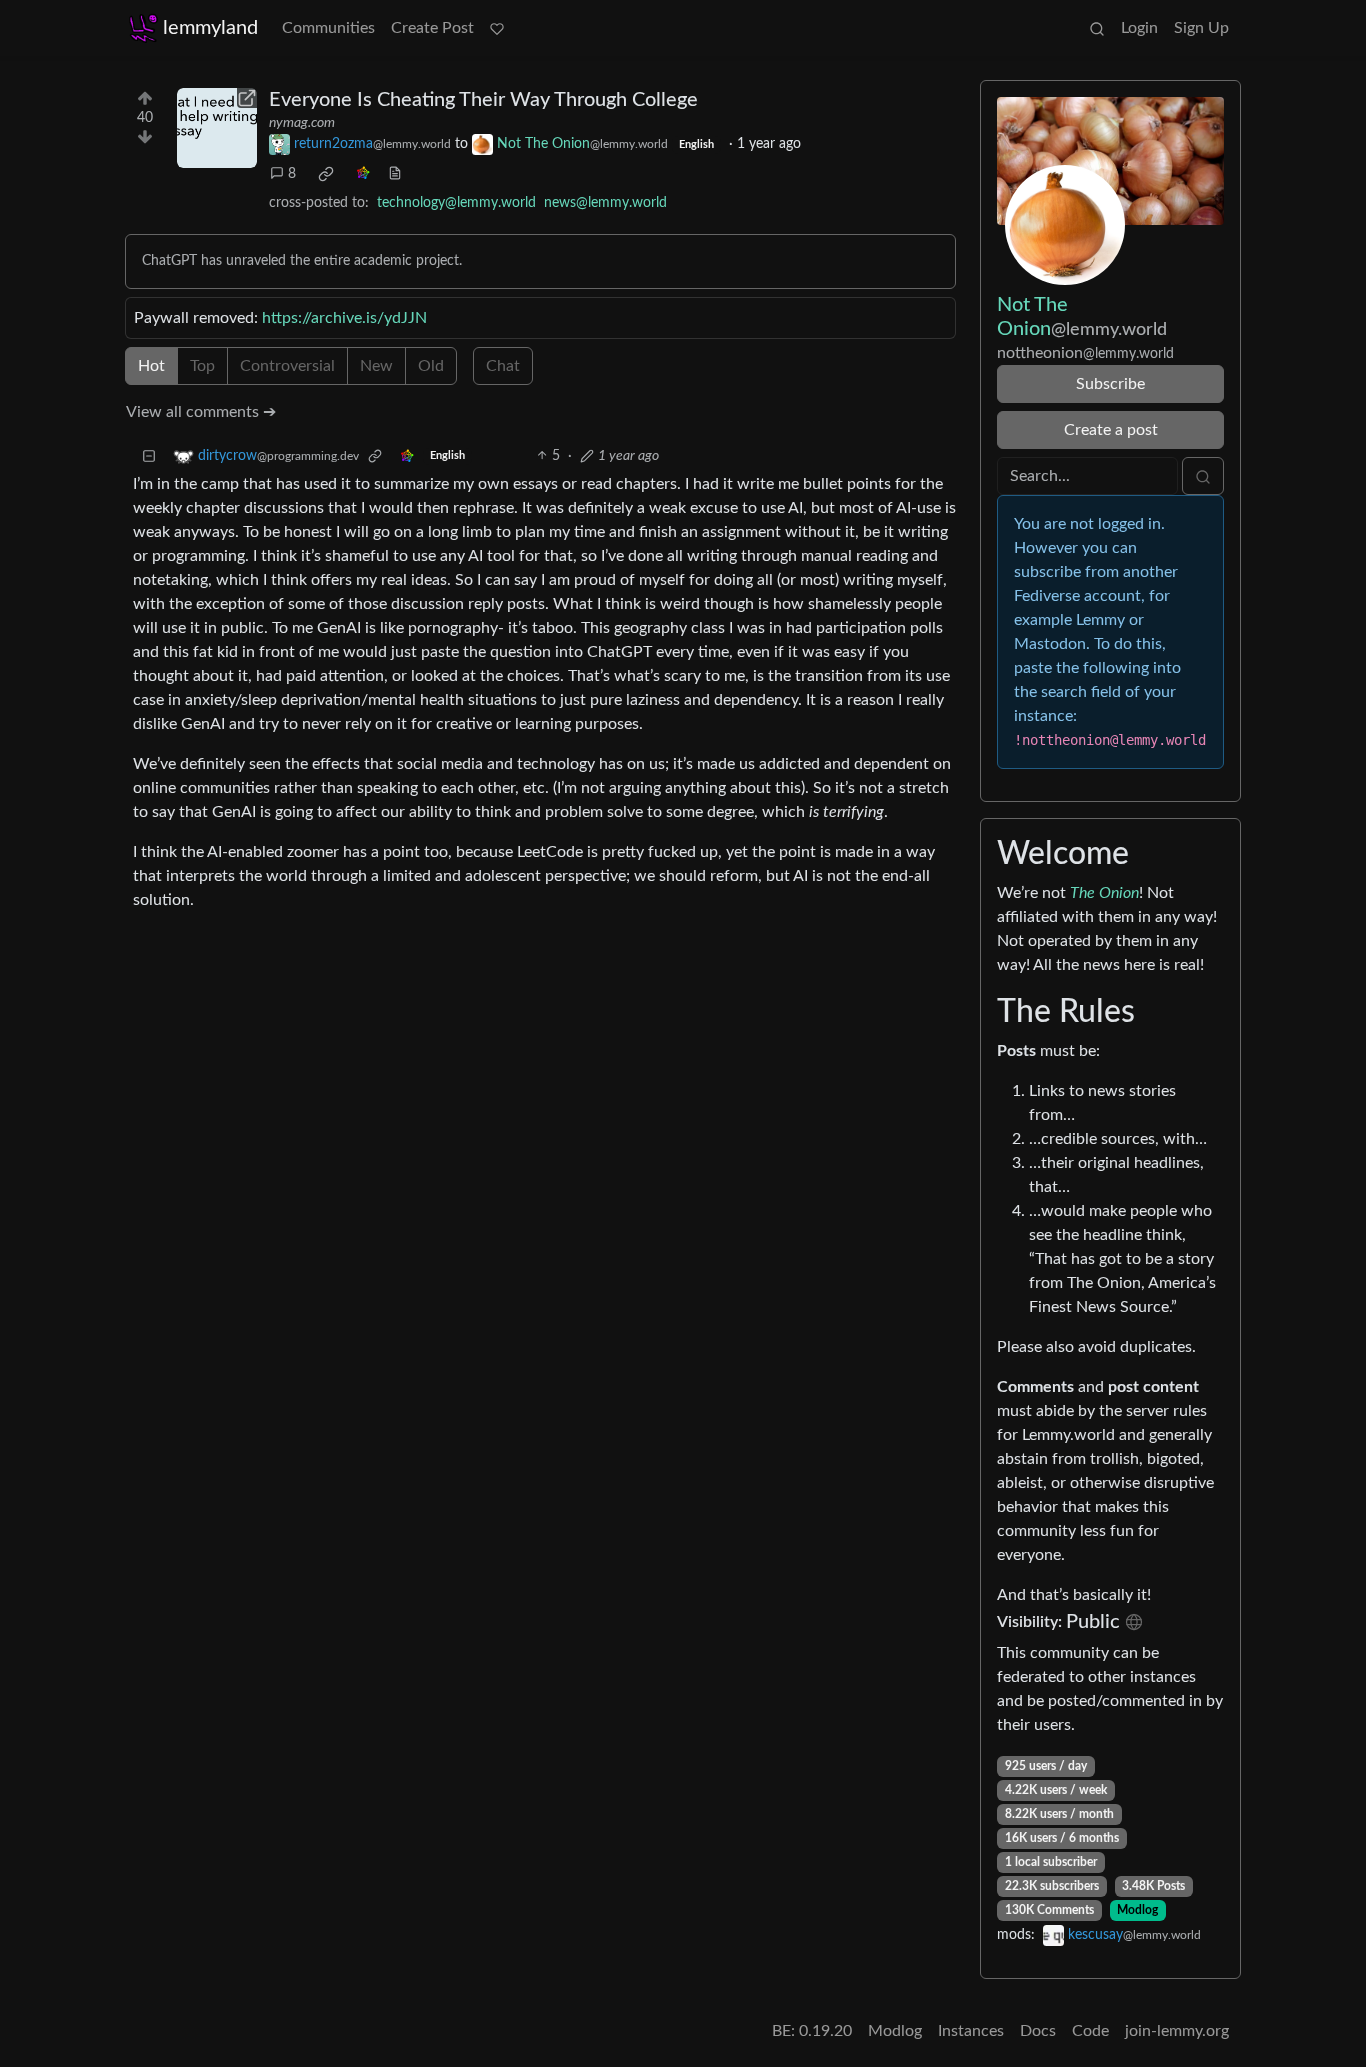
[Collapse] (149, 456)
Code (1090, 2031)
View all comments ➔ (201, 412)
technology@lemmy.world (456, 203)
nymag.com (302, 123)
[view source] (395, 174)
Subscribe (1110, 384)
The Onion (1104, 893)
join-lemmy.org (1177, 2031)
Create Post (432, 28)
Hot (151, 366)
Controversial (287, 366)
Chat (503, 366)
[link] (326, 174)
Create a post (1111, 430)
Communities (328, 28)
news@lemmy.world (605, 203)
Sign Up (1201, 28)
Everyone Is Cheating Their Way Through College (483, 100)
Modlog (1137, 1910)
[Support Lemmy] (497, 28)
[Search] (1097, 28)
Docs (1038, 2031)
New (376, 366)
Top (202, 366)
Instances (971, 2031)
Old (431, 366)
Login (1139, 28)
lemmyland (210, 28)
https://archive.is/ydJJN (344, 318)
